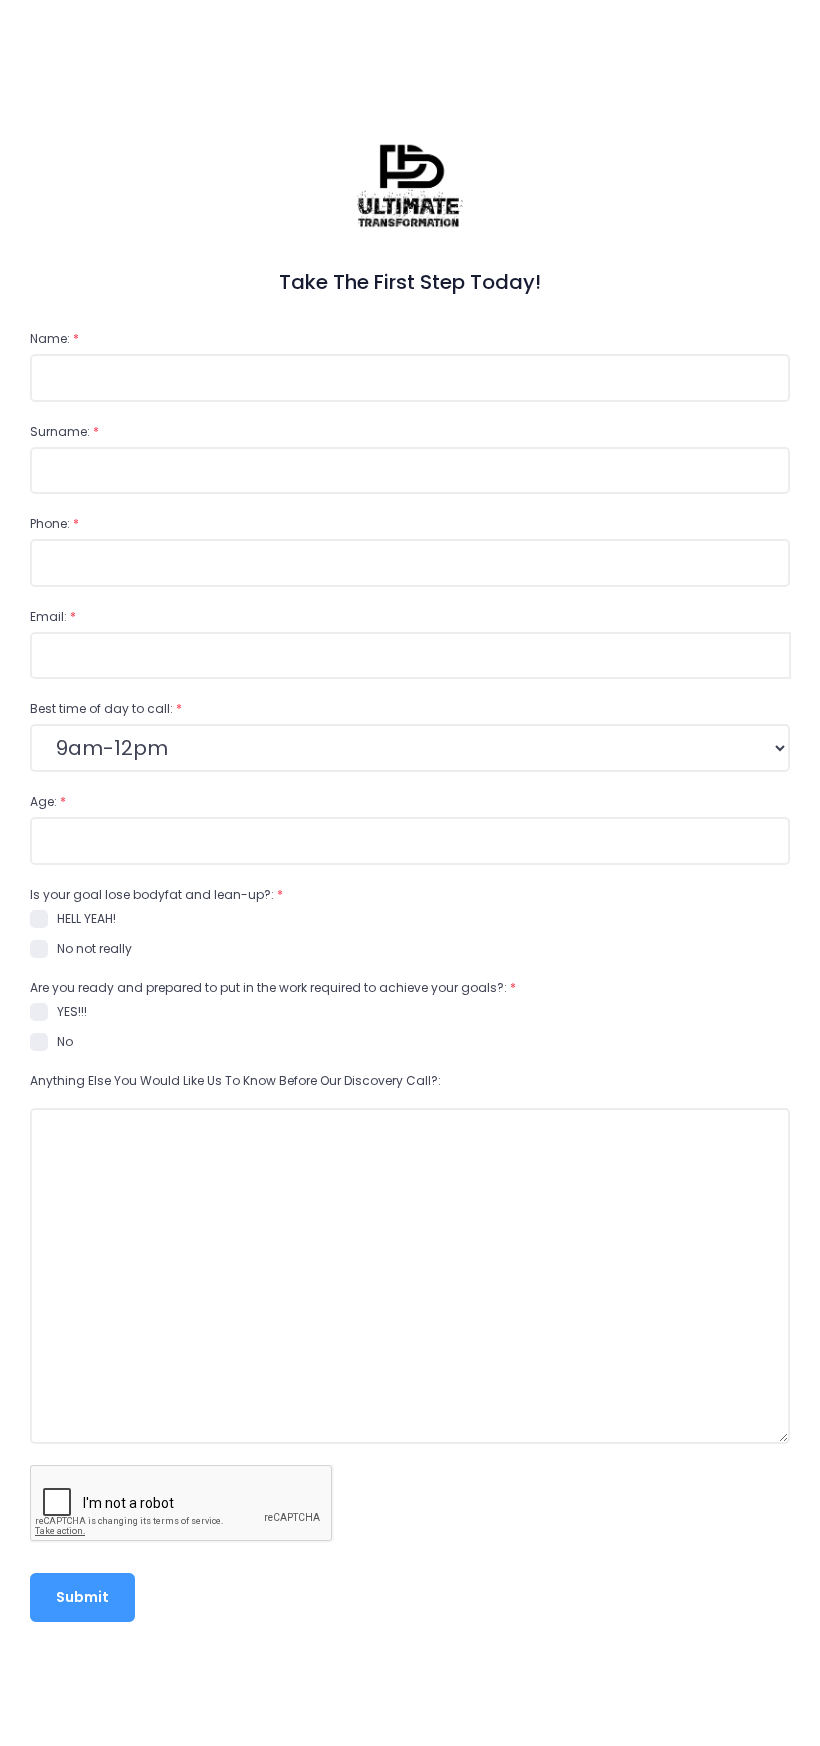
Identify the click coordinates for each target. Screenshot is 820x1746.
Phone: (54, 523)
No (65, 1041)
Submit (82, 1597)
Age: (48, 801)
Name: (54, 338)
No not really (94, 948)
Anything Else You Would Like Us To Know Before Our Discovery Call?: (235, 1080)
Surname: (64, 431)
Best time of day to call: (106, 708)
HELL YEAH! (86, 918)
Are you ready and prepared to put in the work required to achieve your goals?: (273, 987)
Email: (53, 616)
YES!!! (72, 1011)
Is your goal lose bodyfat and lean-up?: (156, 894)
